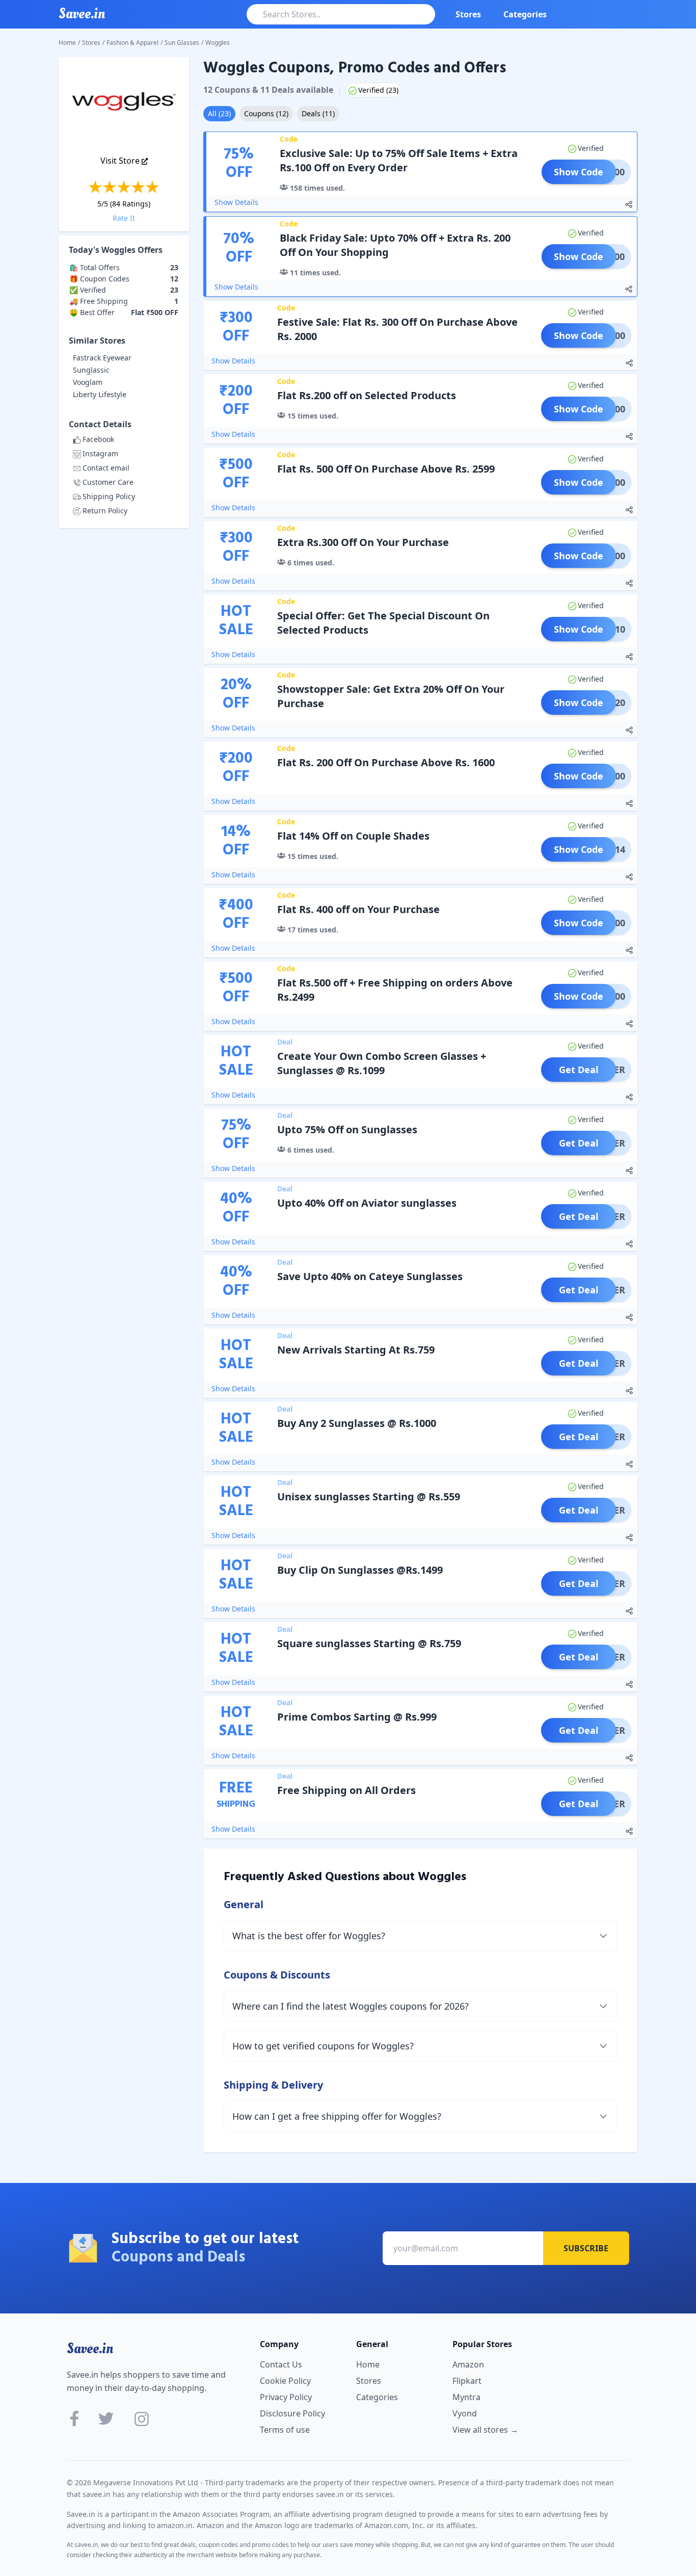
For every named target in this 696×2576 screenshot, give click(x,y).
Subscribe (586, 2248)
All (219, 113)
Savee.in (90, 2349)
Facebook (98, 439)
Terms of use (285, 2430)
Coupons (266, 113)
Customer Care (108, 482)
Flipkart (467, 2381)
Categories (525, 14)
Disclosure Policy (292, 2413)
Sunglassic (91, 370)
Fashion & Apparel (132, 43)
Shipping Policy (109, 496)
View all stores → (485, 2430)
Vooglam (88, 382)
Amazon (468, 2364)
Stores (468, 14)
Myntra (466, 2397)
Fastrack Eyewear (102, 358)
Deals (318, 113)
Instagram (100, 453)
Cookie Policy (285, 2381)
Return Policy (105, 511)
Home (67, 43)
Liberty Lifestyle (100, 394)
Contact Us (281, 2364)
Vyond (465, 2413)
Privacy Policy (286, 2397)
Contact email (106, 468)
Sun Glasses (182, 43)
